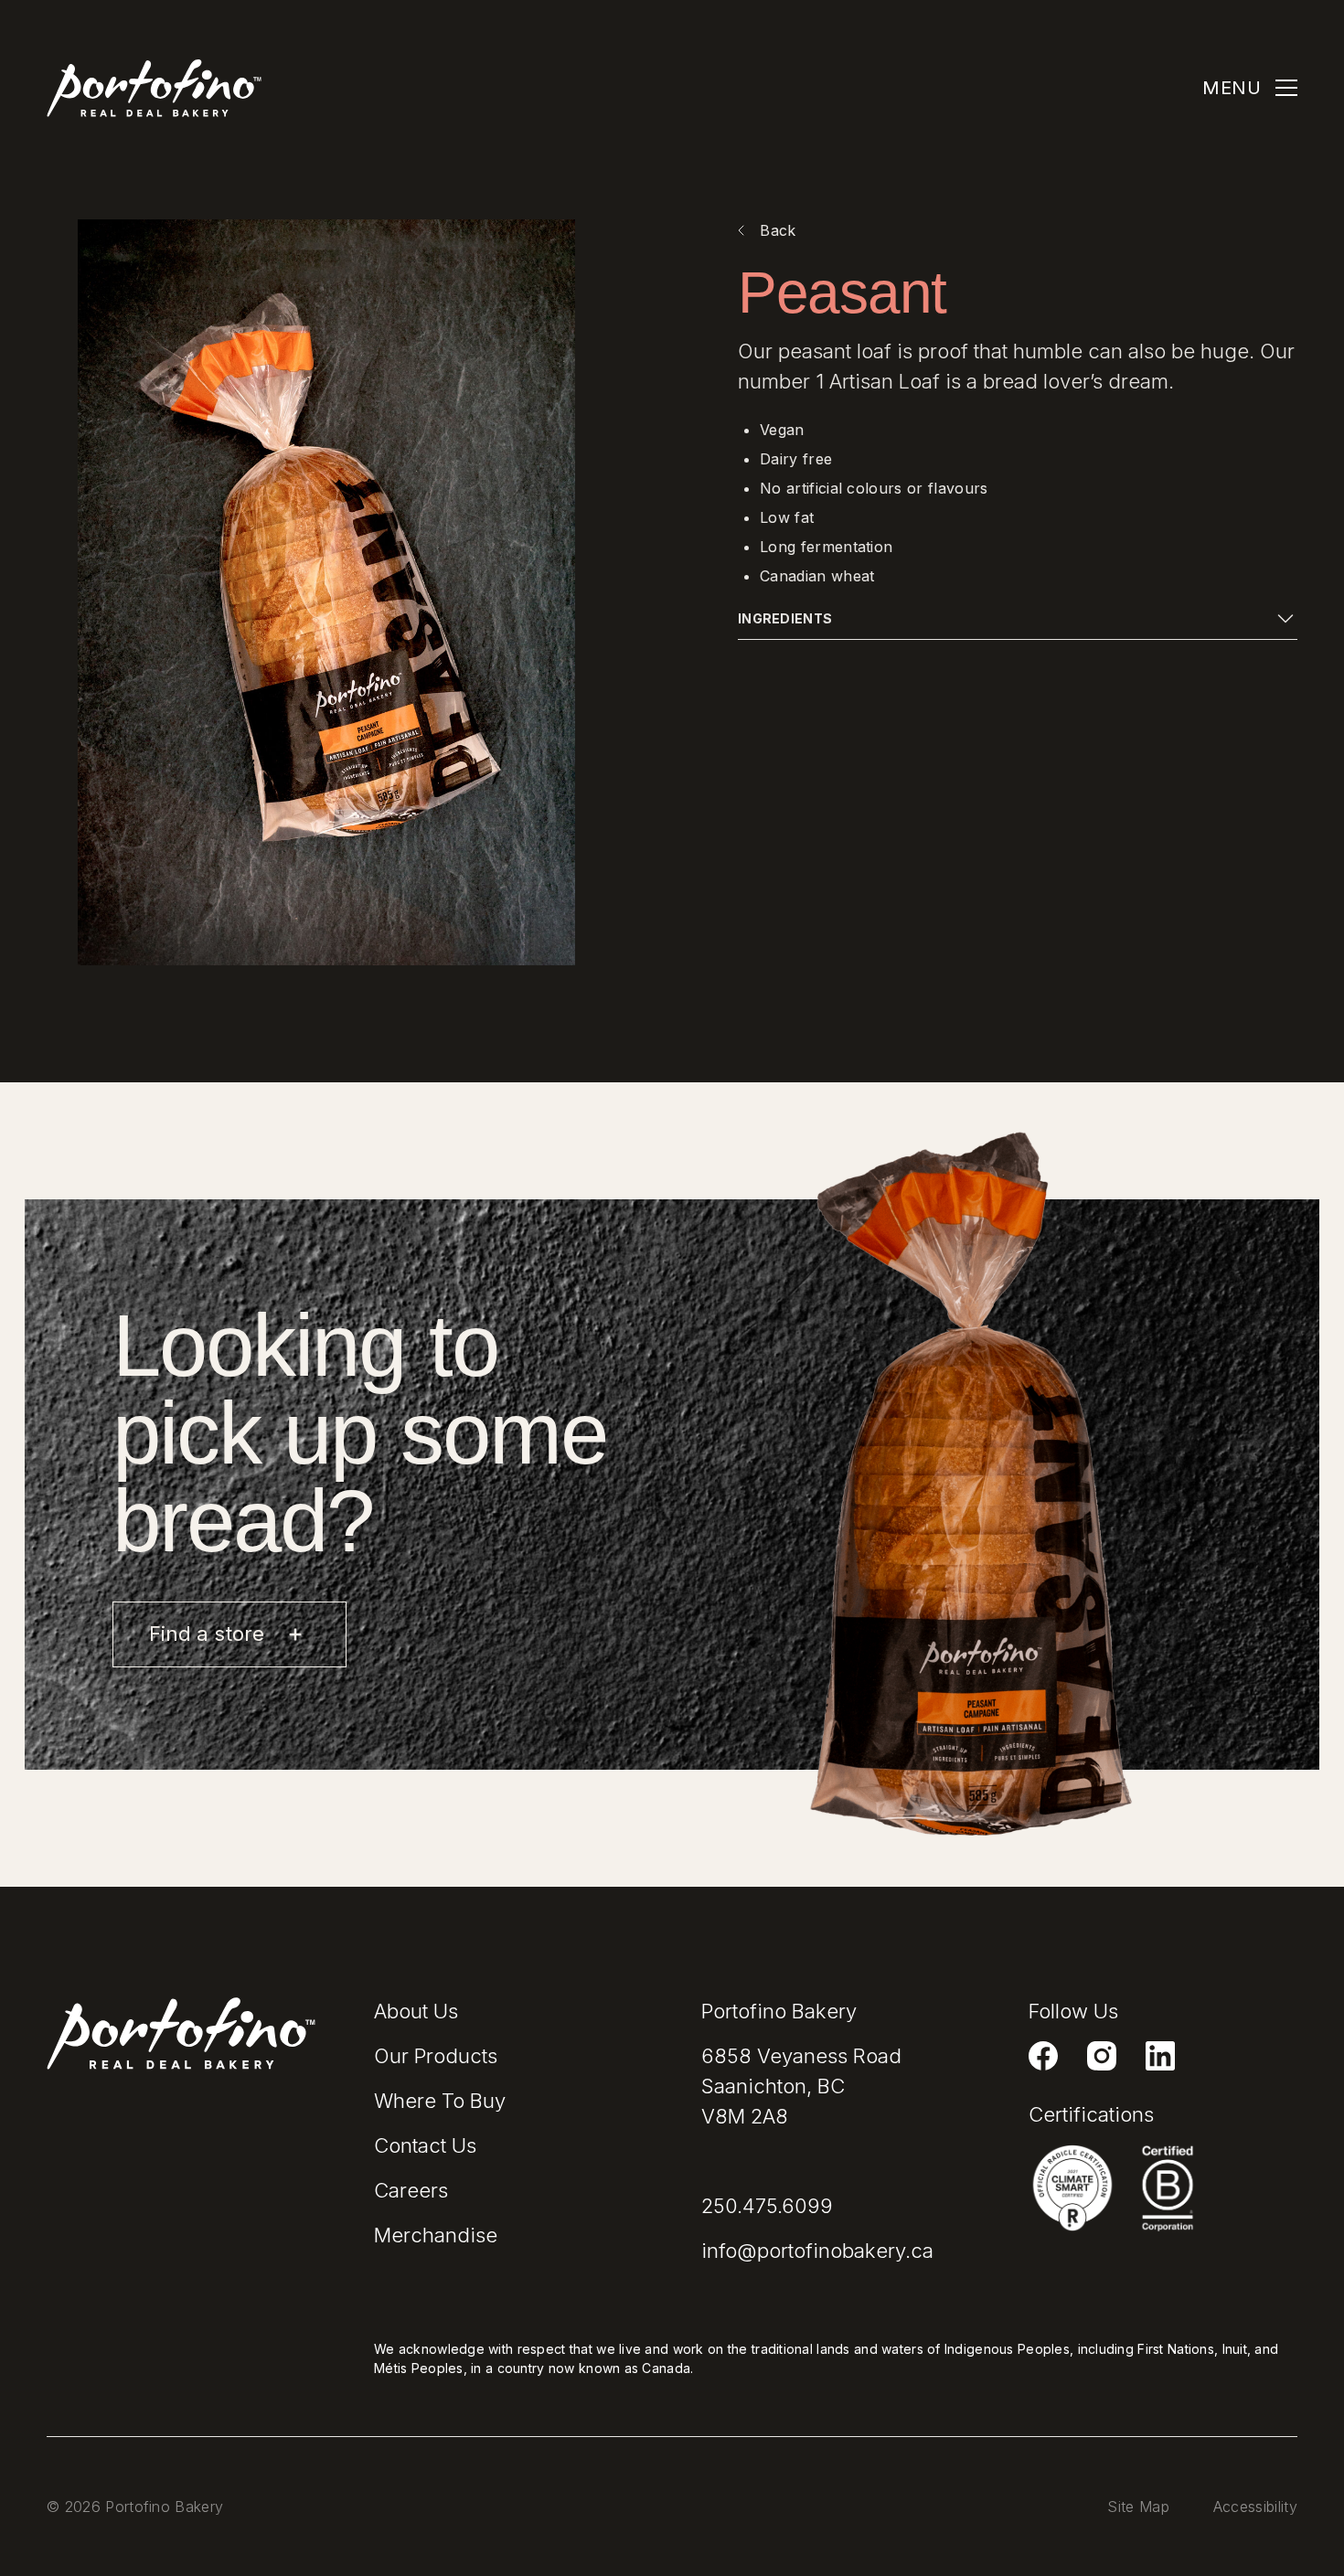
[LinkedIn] (1160, 2056)
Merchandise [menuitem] (436, 2235)
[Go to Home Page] (154, 88)
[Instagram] (1102, 2056)
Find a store (209, 1634)
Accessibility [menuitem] (1255, 2507)
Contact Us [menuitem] (425, 2145)
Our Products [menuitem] (436, 2056)
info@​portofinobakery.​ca (817, 2251)
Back (778, 230)
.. (767, 2206)
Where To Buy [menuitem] (440, 2101)
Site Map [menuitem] (1138, 2507)
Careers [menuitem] (411, 2190)
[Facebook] (1043, 2056)
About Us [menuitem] (416, 2011)
